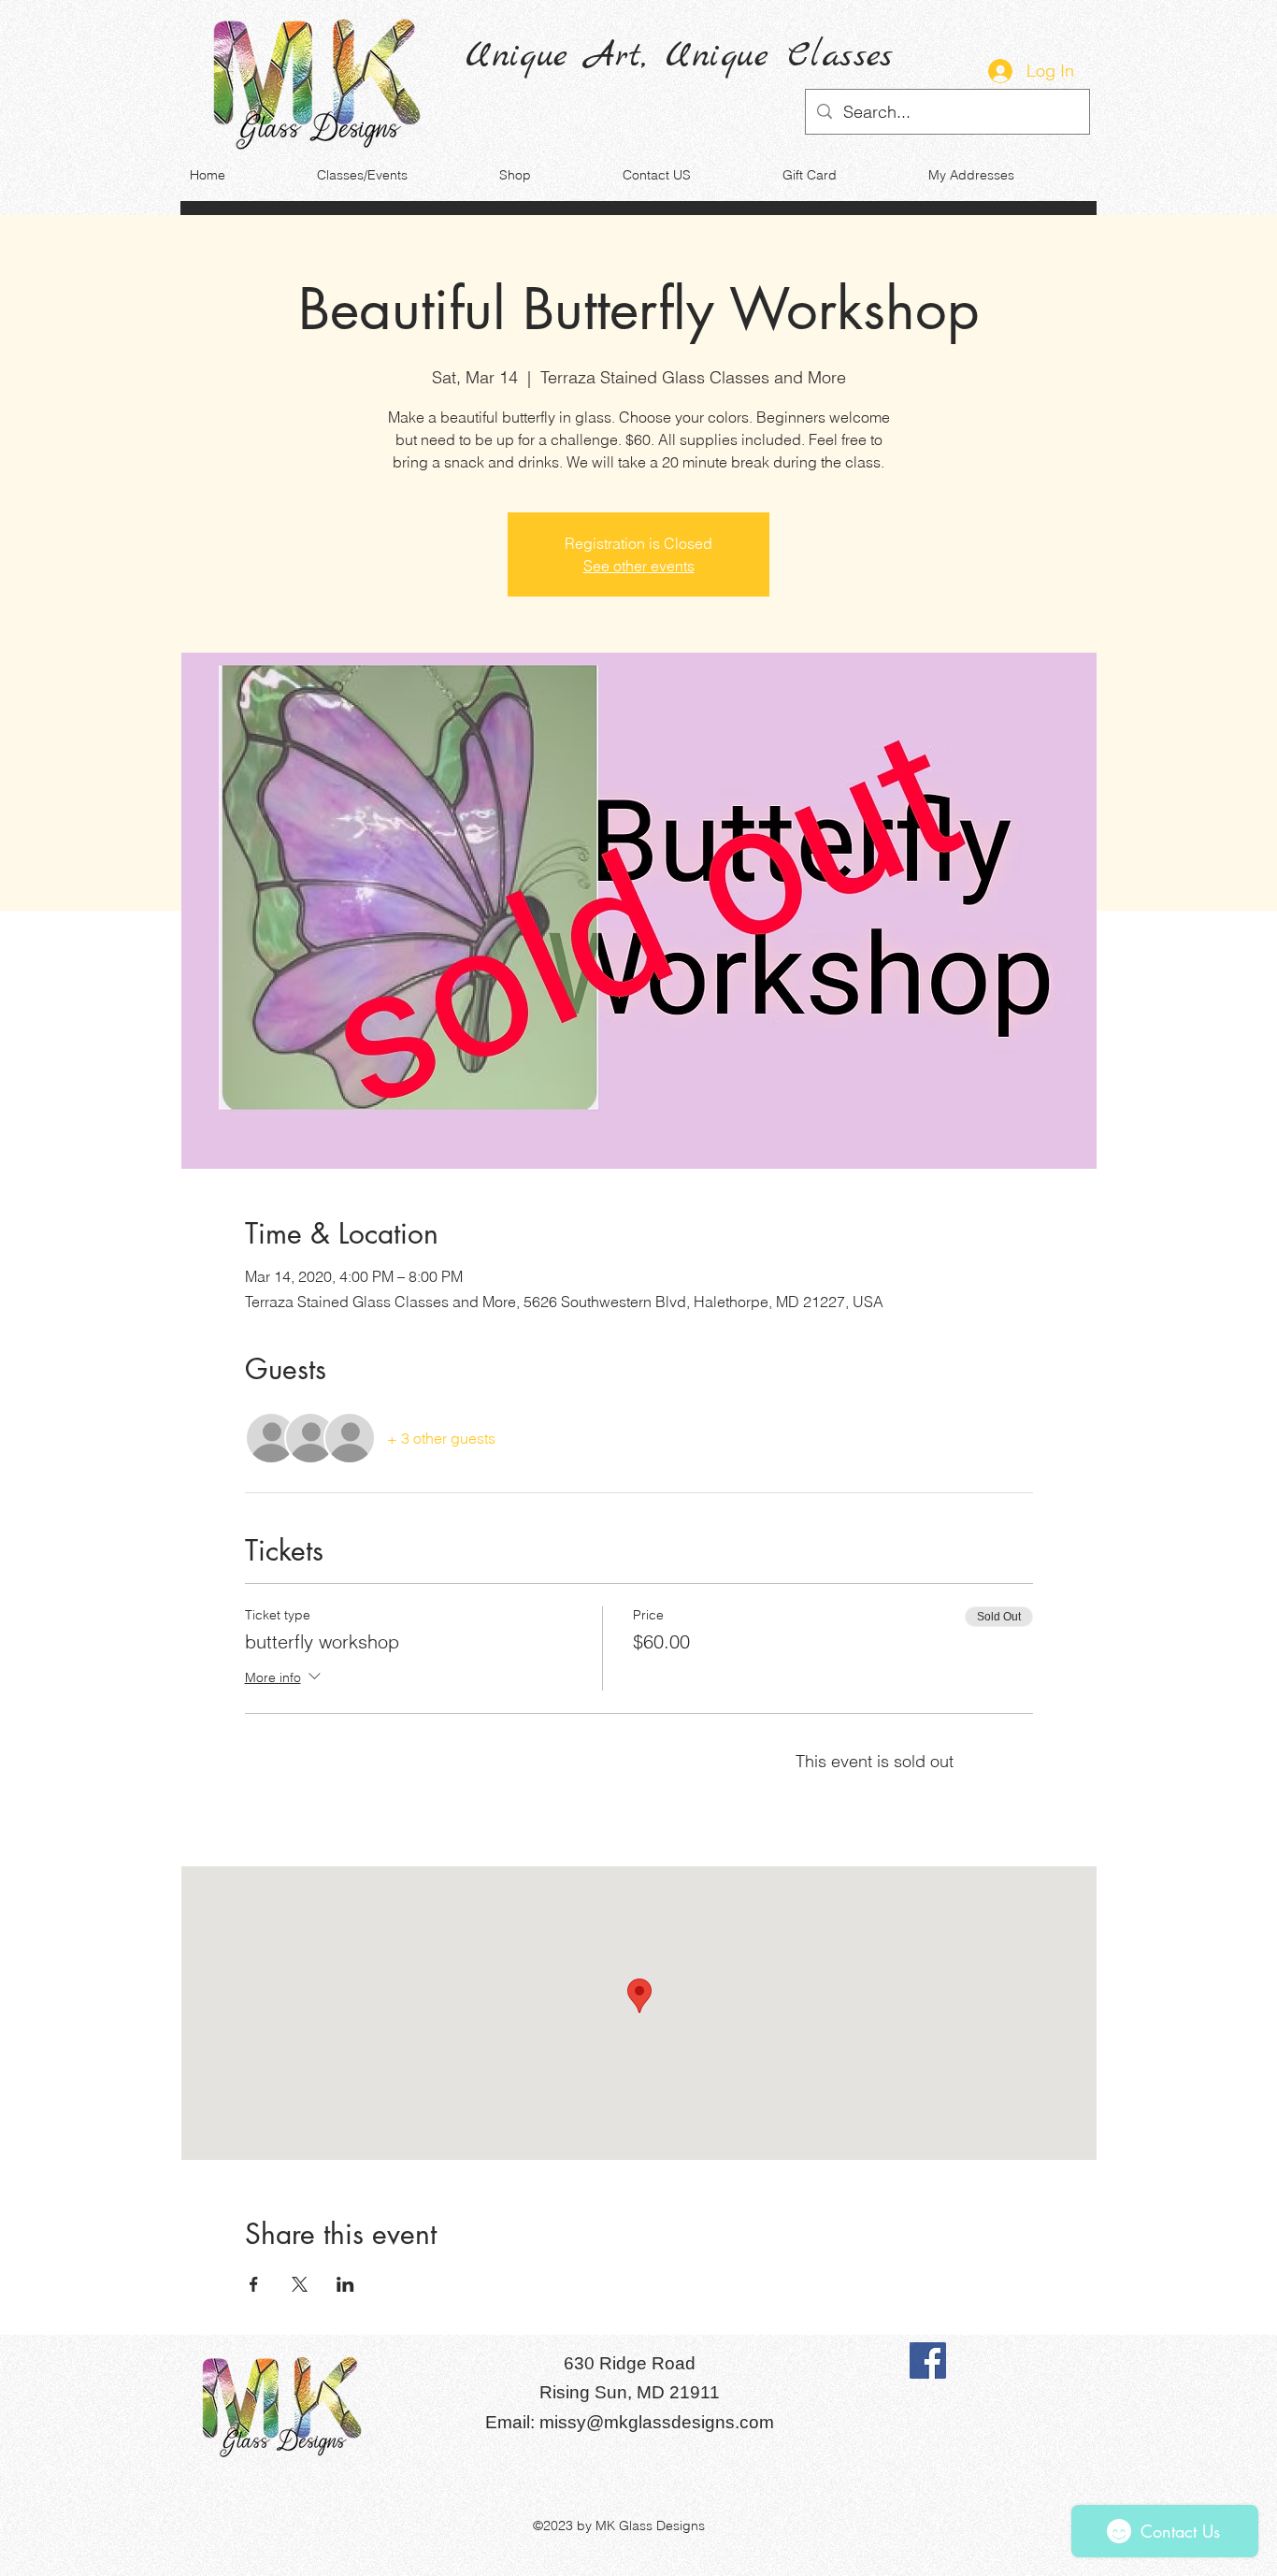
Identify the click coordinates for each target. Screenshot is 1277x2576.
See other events (639, 566)
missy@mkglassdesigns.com (657, 2422)
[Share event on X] (300, 2284)
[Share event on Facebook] (254, 2284)
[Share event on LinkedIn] (345, 2284)
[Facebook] (928, 2360)
